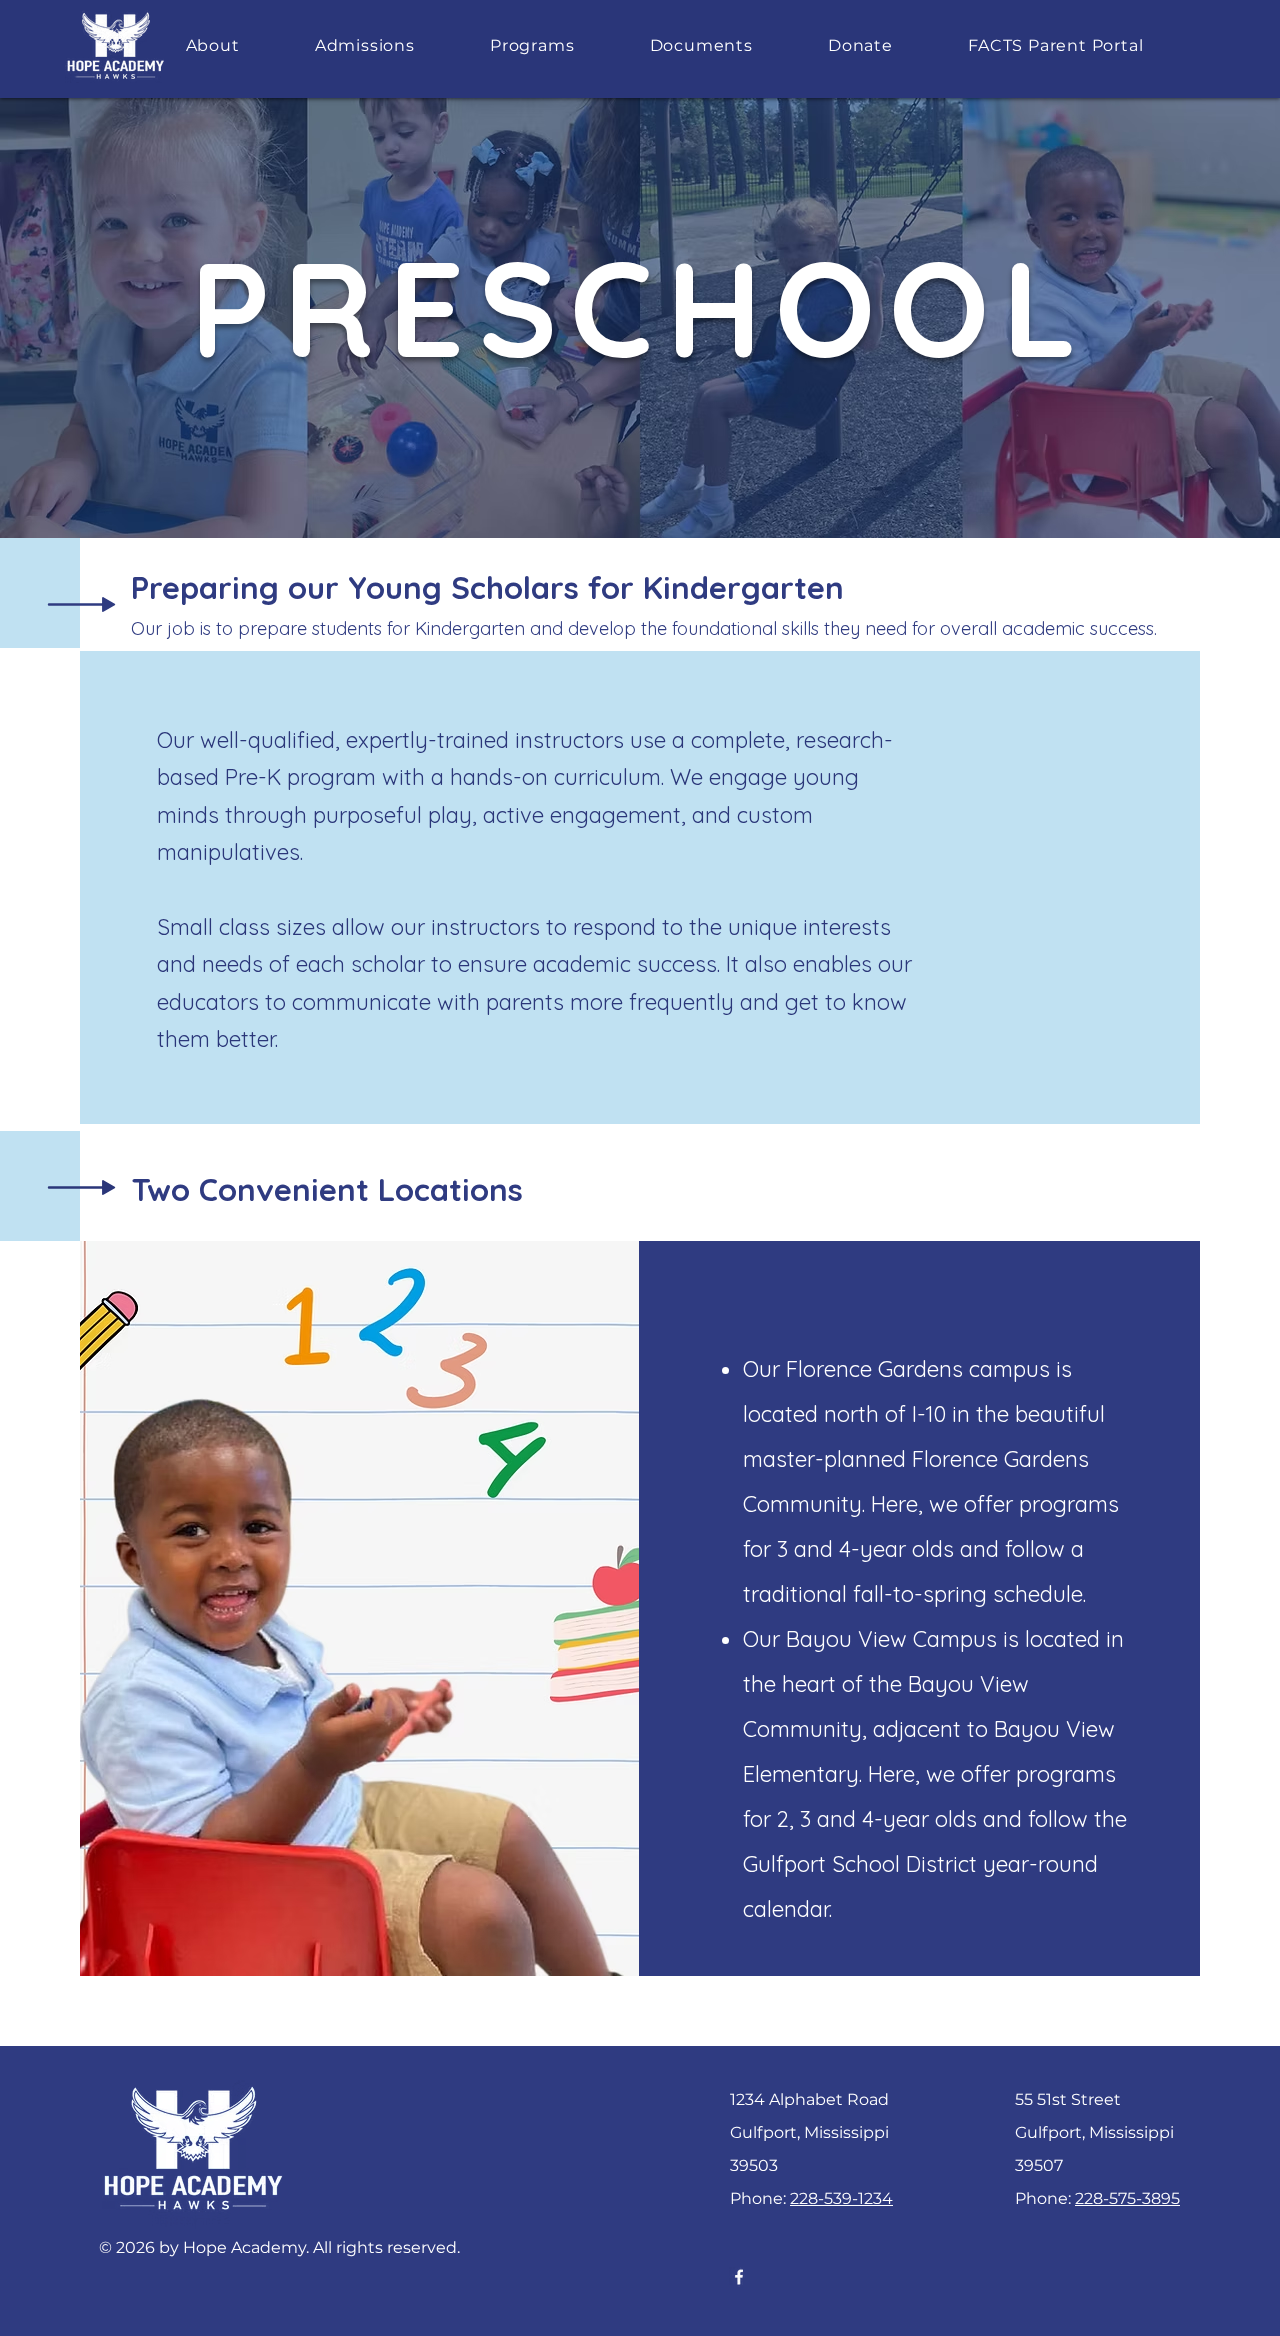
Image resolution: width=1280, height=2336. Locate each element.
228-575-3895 (1127, 2198)
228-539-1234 (841, 2198)
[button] (212, 45)
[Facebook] (739, 2277)
